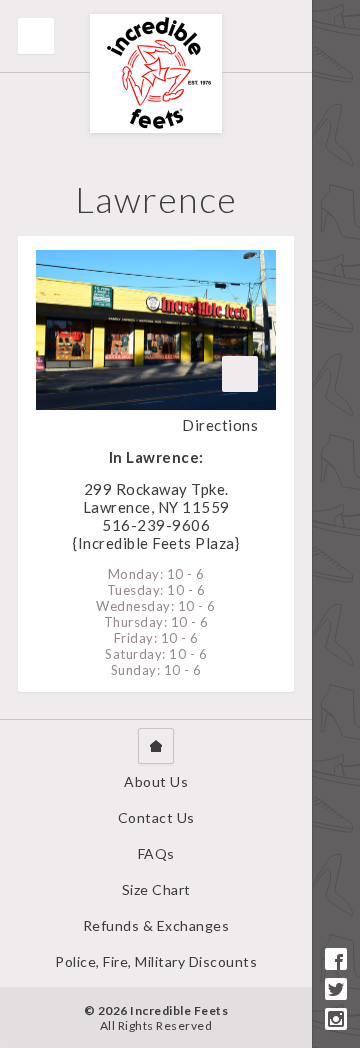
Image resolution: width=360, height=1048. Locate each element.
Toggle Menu (36, 36)
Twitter (336, 989)
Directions (220, 425)
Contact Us (156, 817)
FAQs (156, 853)
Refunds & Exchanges (156, 925)
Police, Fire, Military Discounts (156, 961)
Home (156, 746)
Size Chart (156, 889)
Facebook (336, 959)
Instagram (336, 1019)
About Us (156, 781)
